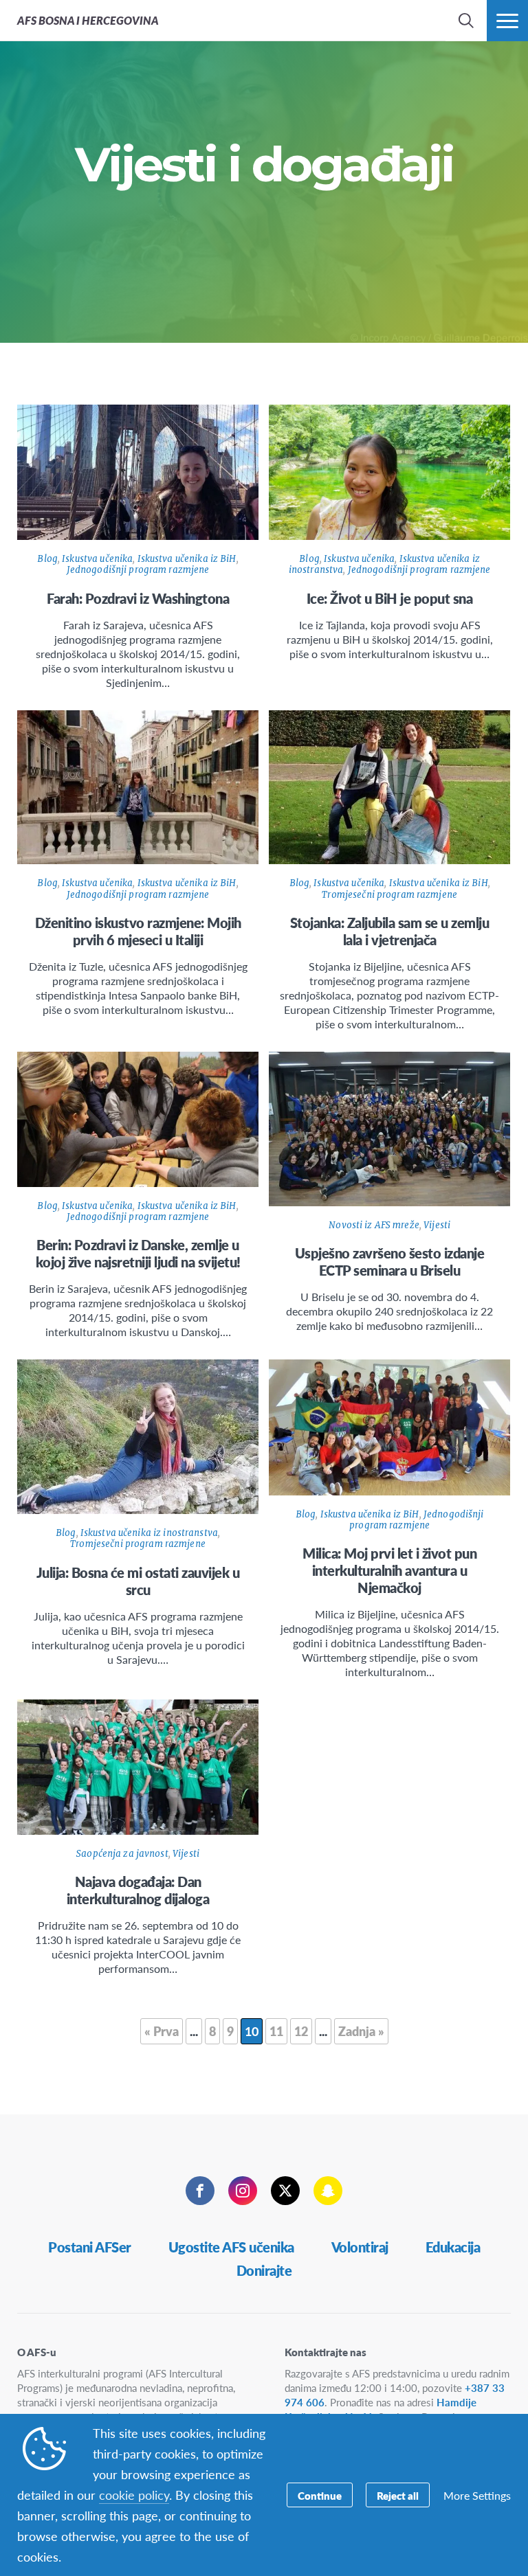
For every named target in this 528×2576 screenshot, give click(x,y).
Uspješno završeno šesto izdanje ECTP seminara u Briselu (390, 1262)
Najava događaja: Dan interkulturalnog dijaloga (138, 1890)
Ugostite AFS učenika (231, 2247)
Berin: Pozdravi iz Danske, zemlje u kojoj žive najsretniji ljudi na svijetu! (138, 1253)
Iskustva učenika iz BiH (187, 559)
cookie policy (134, 2495)
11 (276, 2031)
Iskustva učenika (97, 559)
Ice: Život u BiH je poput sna (390, 598)
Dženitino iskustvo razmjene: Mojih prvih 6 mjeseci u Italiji (138, 931)
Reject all (398, 2495)
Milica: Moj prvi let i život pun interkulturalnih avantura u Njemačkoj (389, 1570)
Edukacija (453, 2247)
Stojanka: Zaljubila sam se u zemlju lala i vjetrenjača (390, 931)
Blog (47, 559)
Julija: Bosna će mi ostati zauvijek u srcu (138, 1581)
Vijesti (437, 1225)
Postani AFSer (90, 2247)
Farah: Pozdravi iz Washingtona (138, 598)
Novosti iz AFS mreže (374, 1225)
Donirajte (264, 2270)
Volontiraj (360, 2247)
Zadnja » (361, 2031)
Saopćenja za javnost (122, 1854)
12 (301, 2031)
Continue (320, 2495)
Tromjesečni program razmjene (389, 895)
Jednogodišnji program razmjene (138, 570)
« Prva (162, 2031)
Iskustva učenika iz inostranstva (149, 1533)
